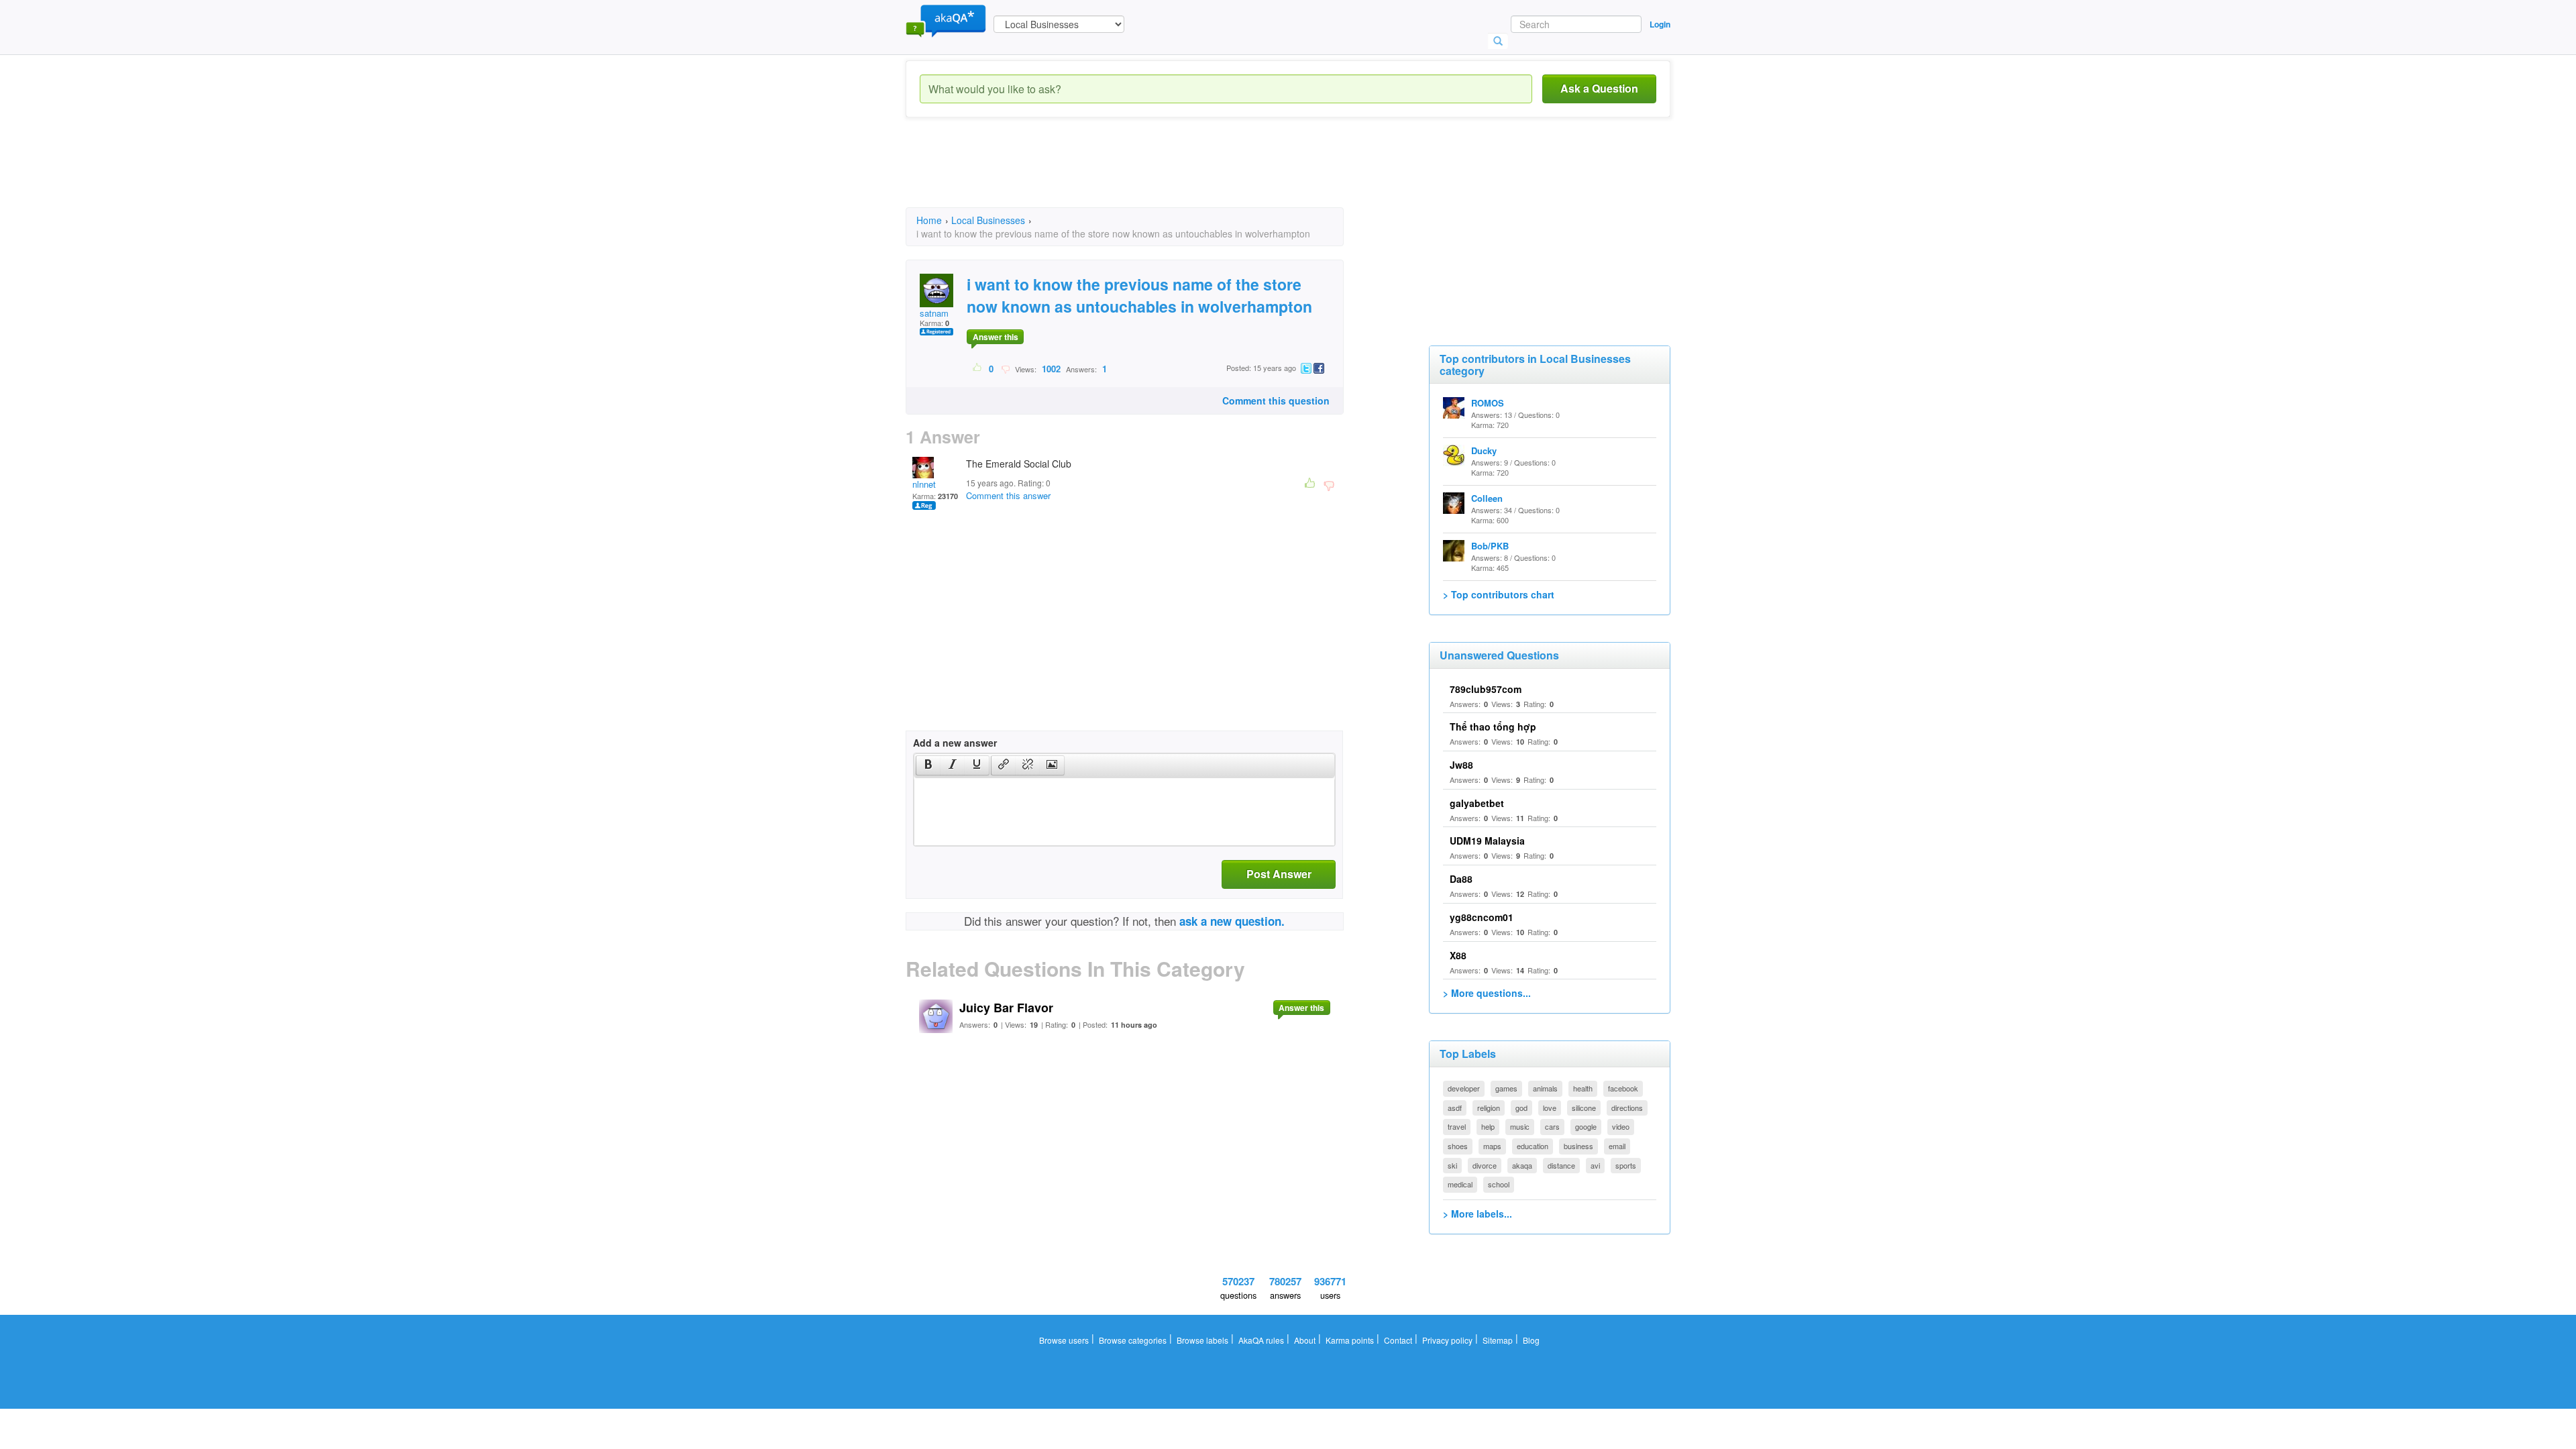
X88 (1458, 955)
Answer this (996, 337)
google (1586, 1126)
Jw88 (1461, 765)
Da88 (1461, 879)
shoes (1458, 1146)
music (1520, 1126)
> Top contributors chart (1499, 594)
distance (1561, 1165)
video (1621, 1126)
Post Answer (1279, 874)
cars (1552, 1126)
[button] (928, 765)
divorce (1485, 1165)
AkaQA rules (1261, 1340)
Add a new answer (955, 743)
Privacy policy (1447, 1340)
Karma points (1350, 1340)
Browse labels (1202, 1340)
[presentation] (928, 765)
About (1305, 1340)
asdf (1455, 1108)
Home (929, 220)
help (1488, 1126)
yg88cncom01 (1482, 917)
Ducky (1484, 450)
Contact (1398, 1340)
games (1506, 1088)
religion (1489, 1108)
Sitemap (1498, 1340)
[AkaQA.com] (946, 20)
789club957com (1486, 689)
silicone (1584, 1108)
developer (1464, 1088)
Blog (1531, 1340)
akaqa (1522, 1165)
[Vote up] (978, 368)
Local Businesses (988, 220)
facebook (1623, 1088)
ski (1452, 1165)
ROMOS (1488, 403)
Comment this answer (1008, 495)
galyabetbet (1477, 803)
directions (1627, 1108)
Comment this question (1276, 400)
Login (1660, 24)
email (1617, 1146)
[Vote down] (1005, 368)
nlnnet (924, 484)
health (1583, 1088)
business (1578, 1146)
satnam (934, 313)
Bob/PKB (1490, 546)
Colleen (1487, 498)
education (1533, 1146)
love (1550, 1108)
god (1521, 1108)
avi (1595, 1165)
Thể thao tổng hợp (1493, 727)
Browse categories (1133, 1340)
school (1499, 1184)
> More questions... (1487, 993)
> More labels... (1478, 1214)
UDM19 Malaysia (1487, 841)
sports (1626, 1165)
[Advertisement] (1150, 174)
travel (1457, 1126)
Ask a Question (1599, 88)
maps (1492, 1146)
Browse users (1064, 1340)
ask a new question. (1232, 921)
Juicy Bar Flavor (1006, 1008)
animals (1545, 1088)
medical (1460, 1184)
